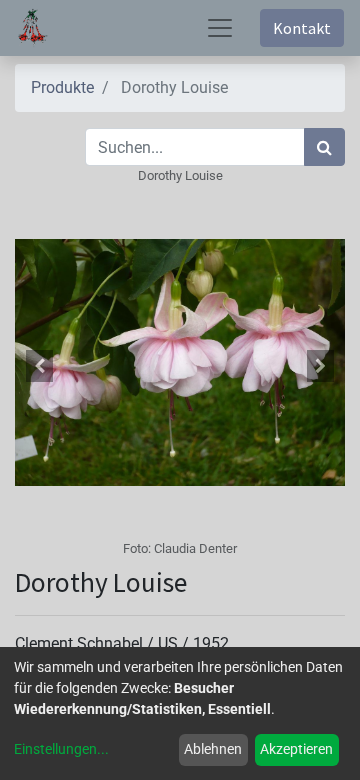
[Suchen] (324, 147)
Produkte (62, 87)
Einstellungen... (61, 749)
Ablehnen (213, 749)
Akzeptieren (296, 749)
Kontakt (302, 28)
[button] (40, 366)
